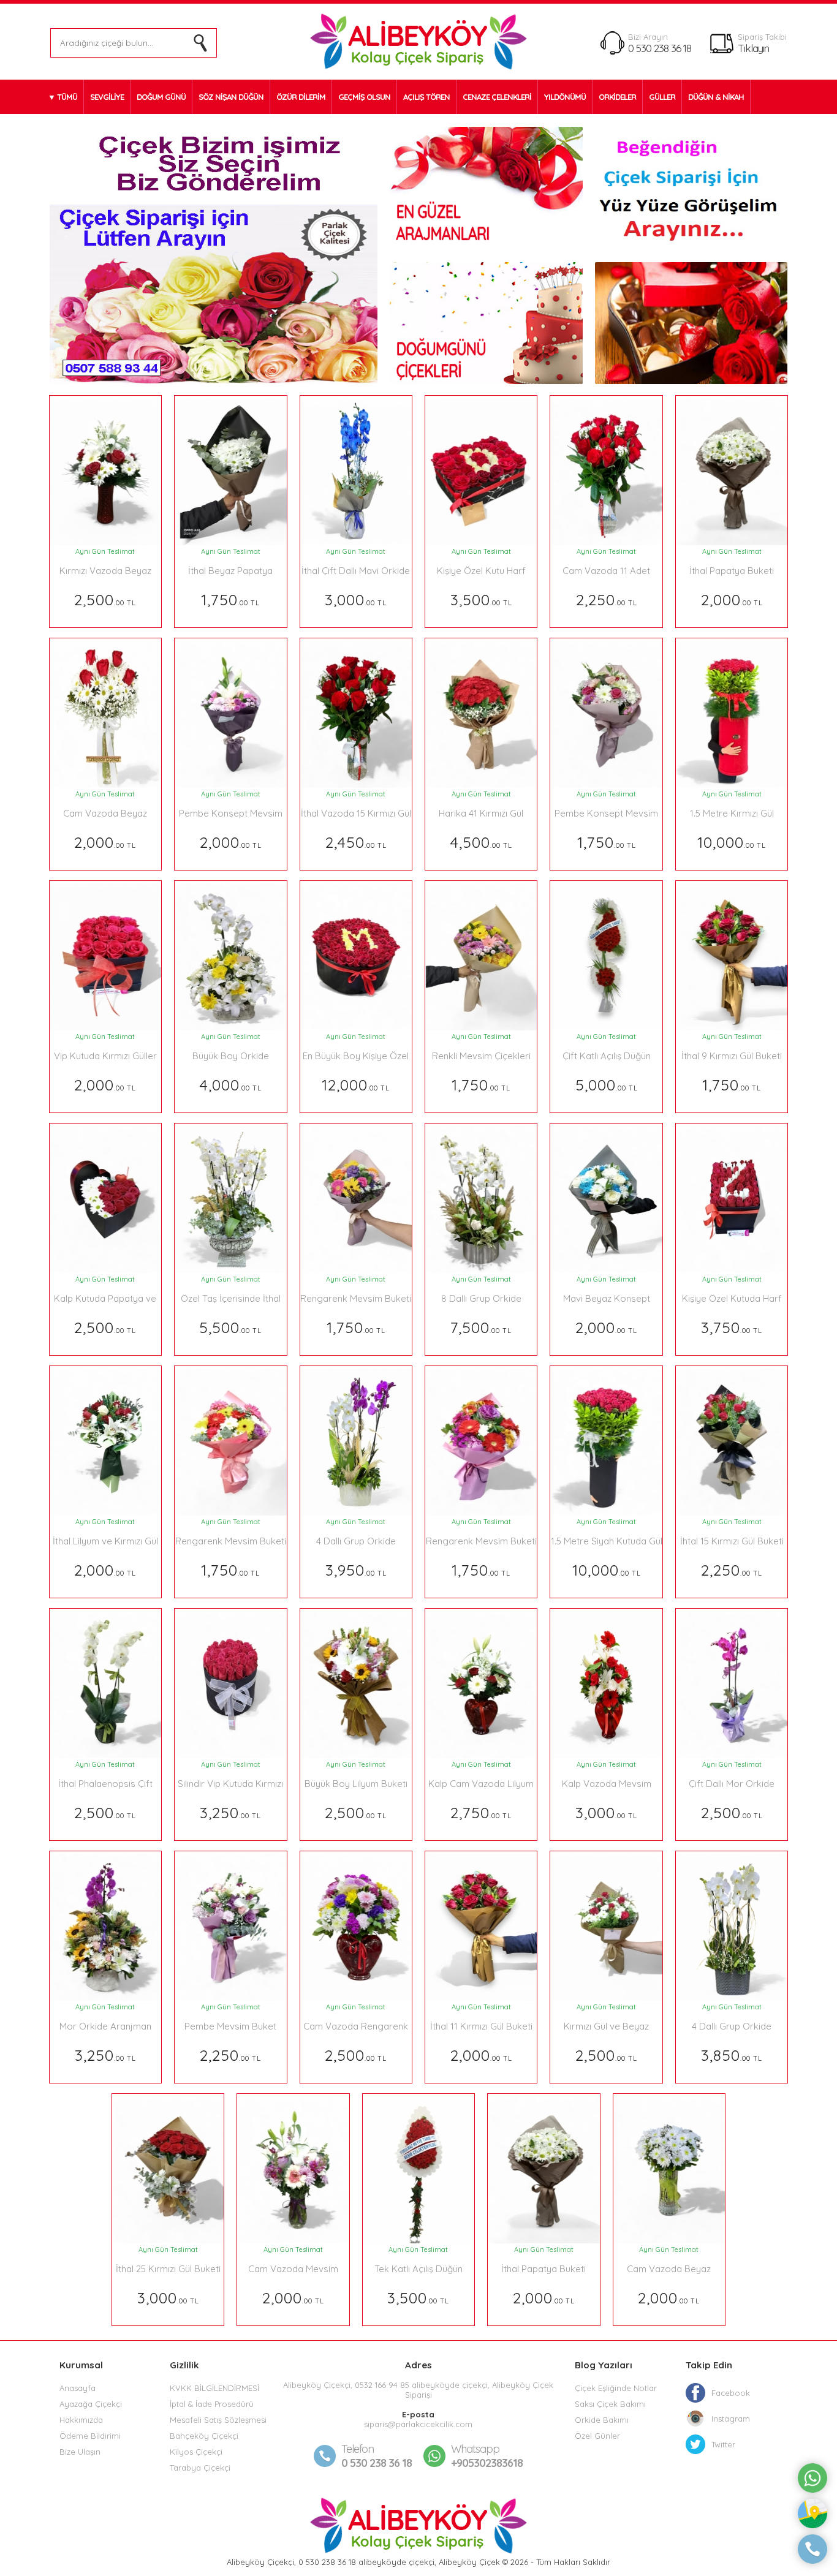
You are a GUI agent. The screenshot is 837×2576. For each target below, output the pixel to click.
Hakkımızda (81, 2420)
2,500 (105, 599)
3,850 (732, 2055)
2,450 (356, 842)
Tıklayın (753, 48)
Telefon (358, 2449)
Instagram (731, 2419)
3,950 (356, 1570)
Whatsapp (475, 2449)
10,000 (732, 842)
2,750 (481, 1812)
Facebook (731, 2393)
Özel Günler (597, 2436)
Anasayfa (78, 2388)
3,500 (481, 599)
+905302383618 (487, 2456)
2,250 (607, 599)
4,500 (481, 842)
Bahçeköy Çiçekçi (204, 2436)
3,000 (356, 599)
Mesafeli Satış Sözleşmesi (218, 2420)
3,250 (230, 1812)
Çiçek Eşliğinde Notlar (616, 2388)
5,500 (230, 1327)
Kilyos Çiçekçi (196, 2452)
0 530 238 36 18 (660, 48)
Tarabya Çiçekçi (200, 2468)
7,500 (481, 1327)
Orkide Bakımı (602, 2420)
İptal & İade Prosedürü (212, 2404)
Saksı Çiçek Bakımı (610, 2404)
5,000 (607, 1085)
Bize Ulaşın (80, 2452)
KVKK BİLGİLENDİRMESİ (214, 2388)
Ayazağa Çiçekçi (91, 2404)
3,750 (732, 1327)
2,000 (732, 599)
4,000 (231, 1085)
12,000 (356, 1085)
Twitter (723, 2444)
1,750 (230, 599)
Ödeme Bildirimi (90, 2436)
